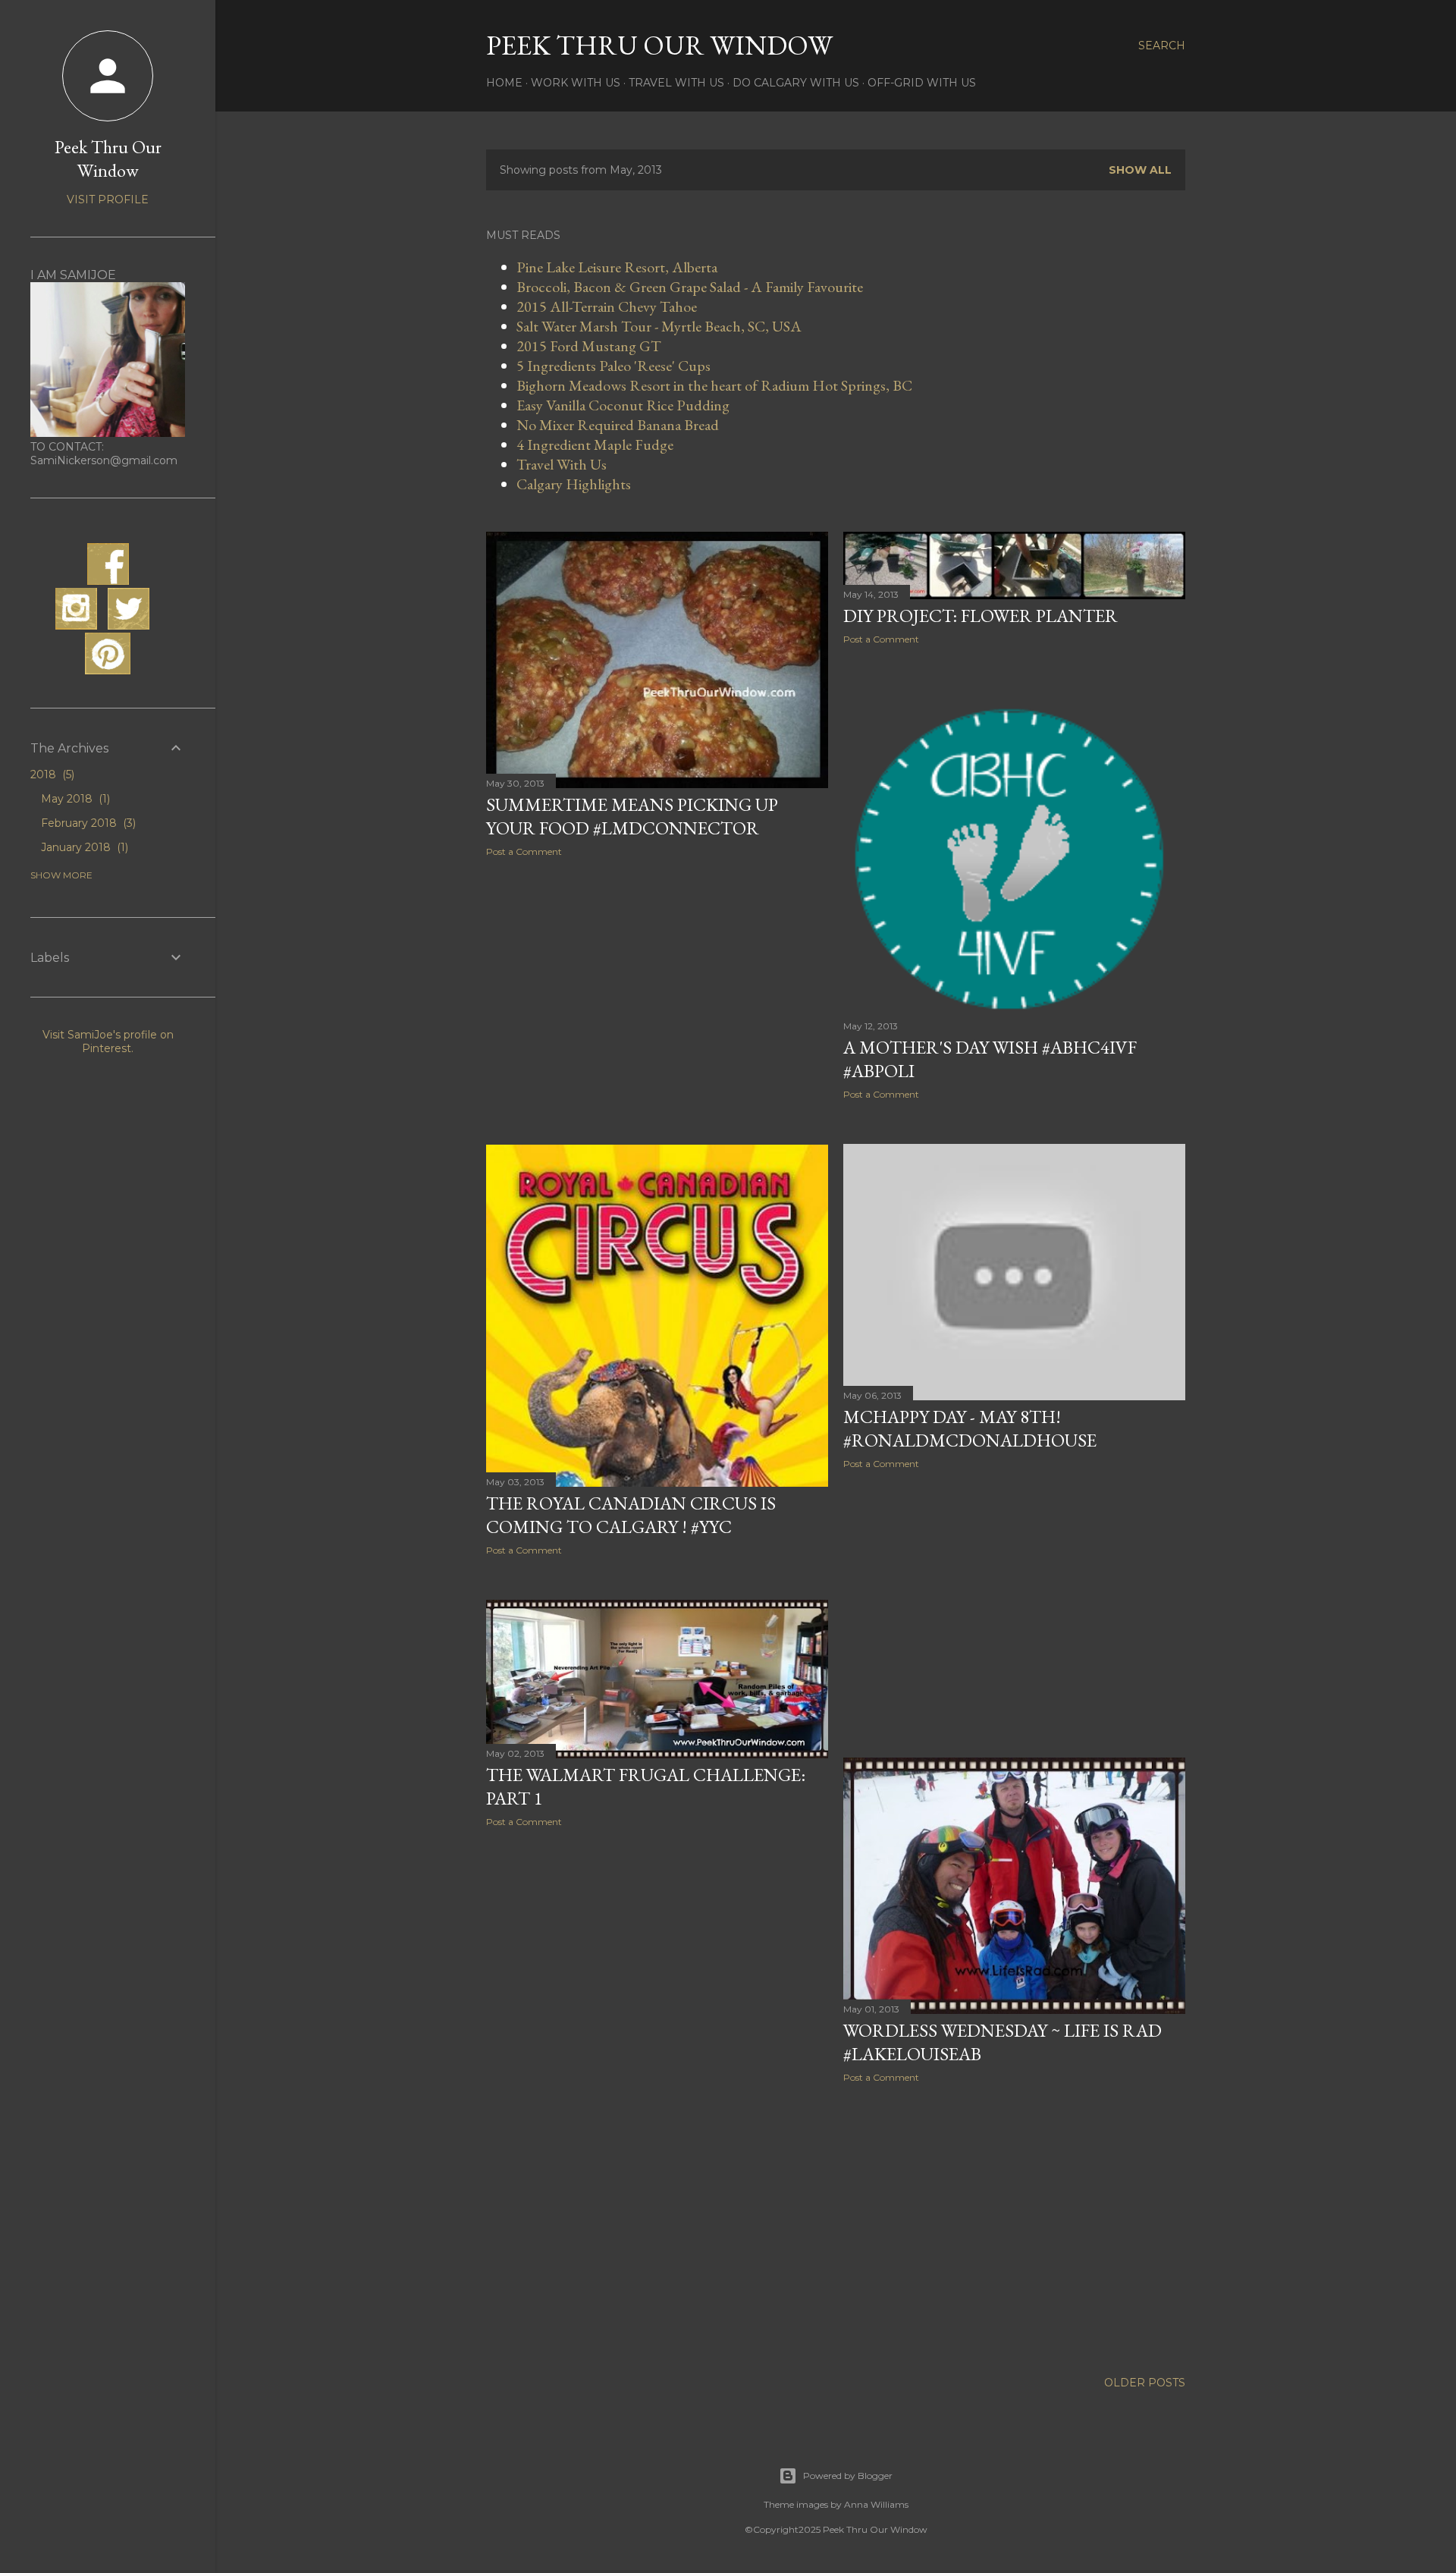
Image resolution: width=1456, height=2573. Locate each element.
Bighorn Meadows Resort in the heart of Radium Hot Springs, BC (714, 385)
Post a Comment (524, 851)
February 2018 (87, 823)
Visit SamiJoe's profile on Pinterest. (108, 1041)
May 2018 (74, 799)
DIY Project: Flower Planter (981, 616)
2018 (51, 774)
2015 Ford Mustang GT (589, 346)
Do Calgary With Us (796, 83)
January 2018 (83, 847)
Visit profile (108, 199)
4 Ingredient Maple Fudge (595, 445)
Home (504, 83)
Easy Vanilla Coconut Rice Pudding (623, 405)
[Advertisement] (657, 1001)
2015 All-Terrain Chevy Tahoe (607, 306)
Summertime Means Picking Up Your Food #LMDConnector (632, 816)
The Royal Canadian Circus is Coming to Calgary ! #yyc (631, 1515)
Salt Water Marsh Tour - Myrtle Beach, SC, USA (659, 326)
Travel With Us (676, 83)
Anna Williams (876, 2504)
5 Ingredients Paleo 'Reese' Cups (613, 366)
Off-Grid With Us (922, 83)
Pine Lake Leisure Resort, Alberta (617, 267)
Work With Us (576, 83)
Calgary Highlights (574, 484)
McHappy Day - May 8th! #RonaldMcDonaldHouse (970, 1428)
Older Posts (1145, 2383)
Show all (1140, 170)
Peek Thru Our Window (659, 45)
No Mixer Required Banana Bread (618, 425)
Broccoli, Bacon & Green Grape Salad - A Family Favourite (690, 287)
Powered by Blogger (848, 2476)
